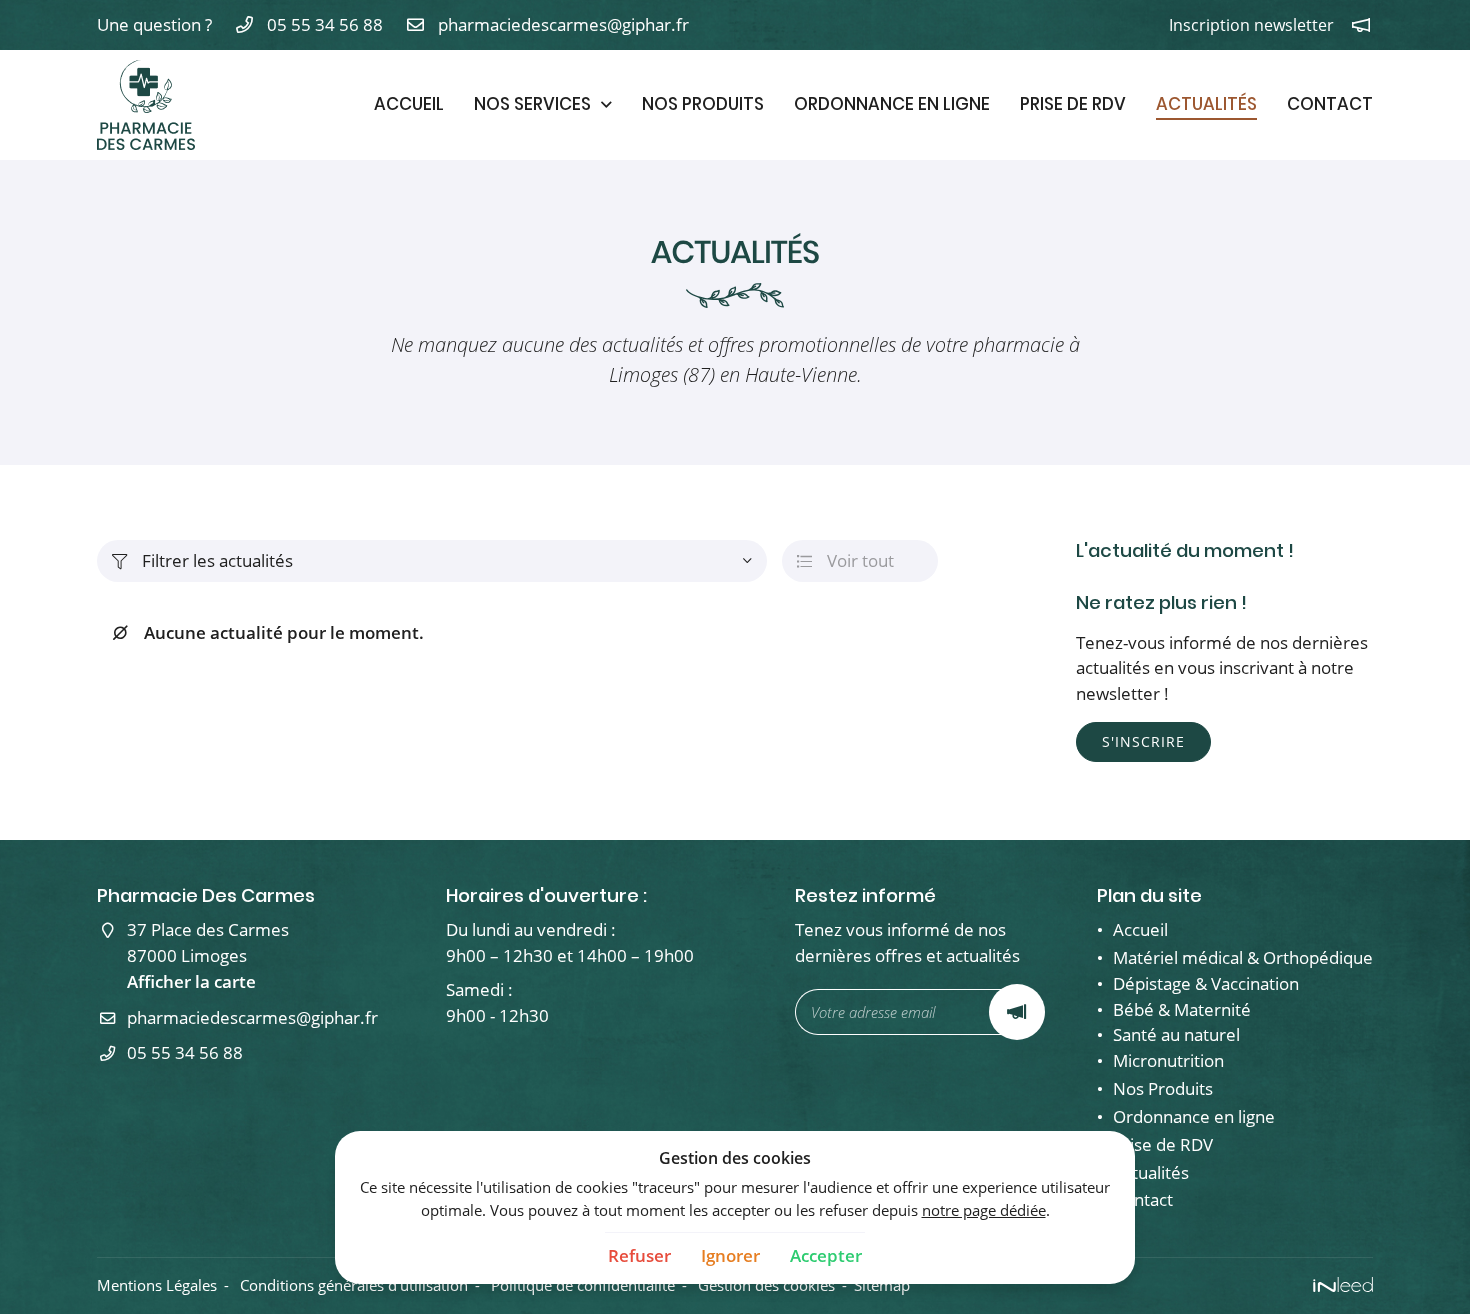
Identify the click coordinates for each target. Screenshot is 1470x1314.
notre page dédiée (984, 1210)
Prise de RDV (1073, 104)
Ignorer (730, 1255)
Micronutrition (1168, 1060)
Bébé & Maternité (1182, 1009)
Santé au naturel (1176, 1034)
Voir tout (845, 560)
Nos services (532, 104)
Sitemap (882, 1285)
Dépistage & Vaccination (1206, 983)
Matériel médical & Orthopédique (1243, 957)
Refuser (639, 1255)
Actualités (1206, 104)
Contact (1330, 104)
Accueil (409, 104)
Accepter (826, 1255)
